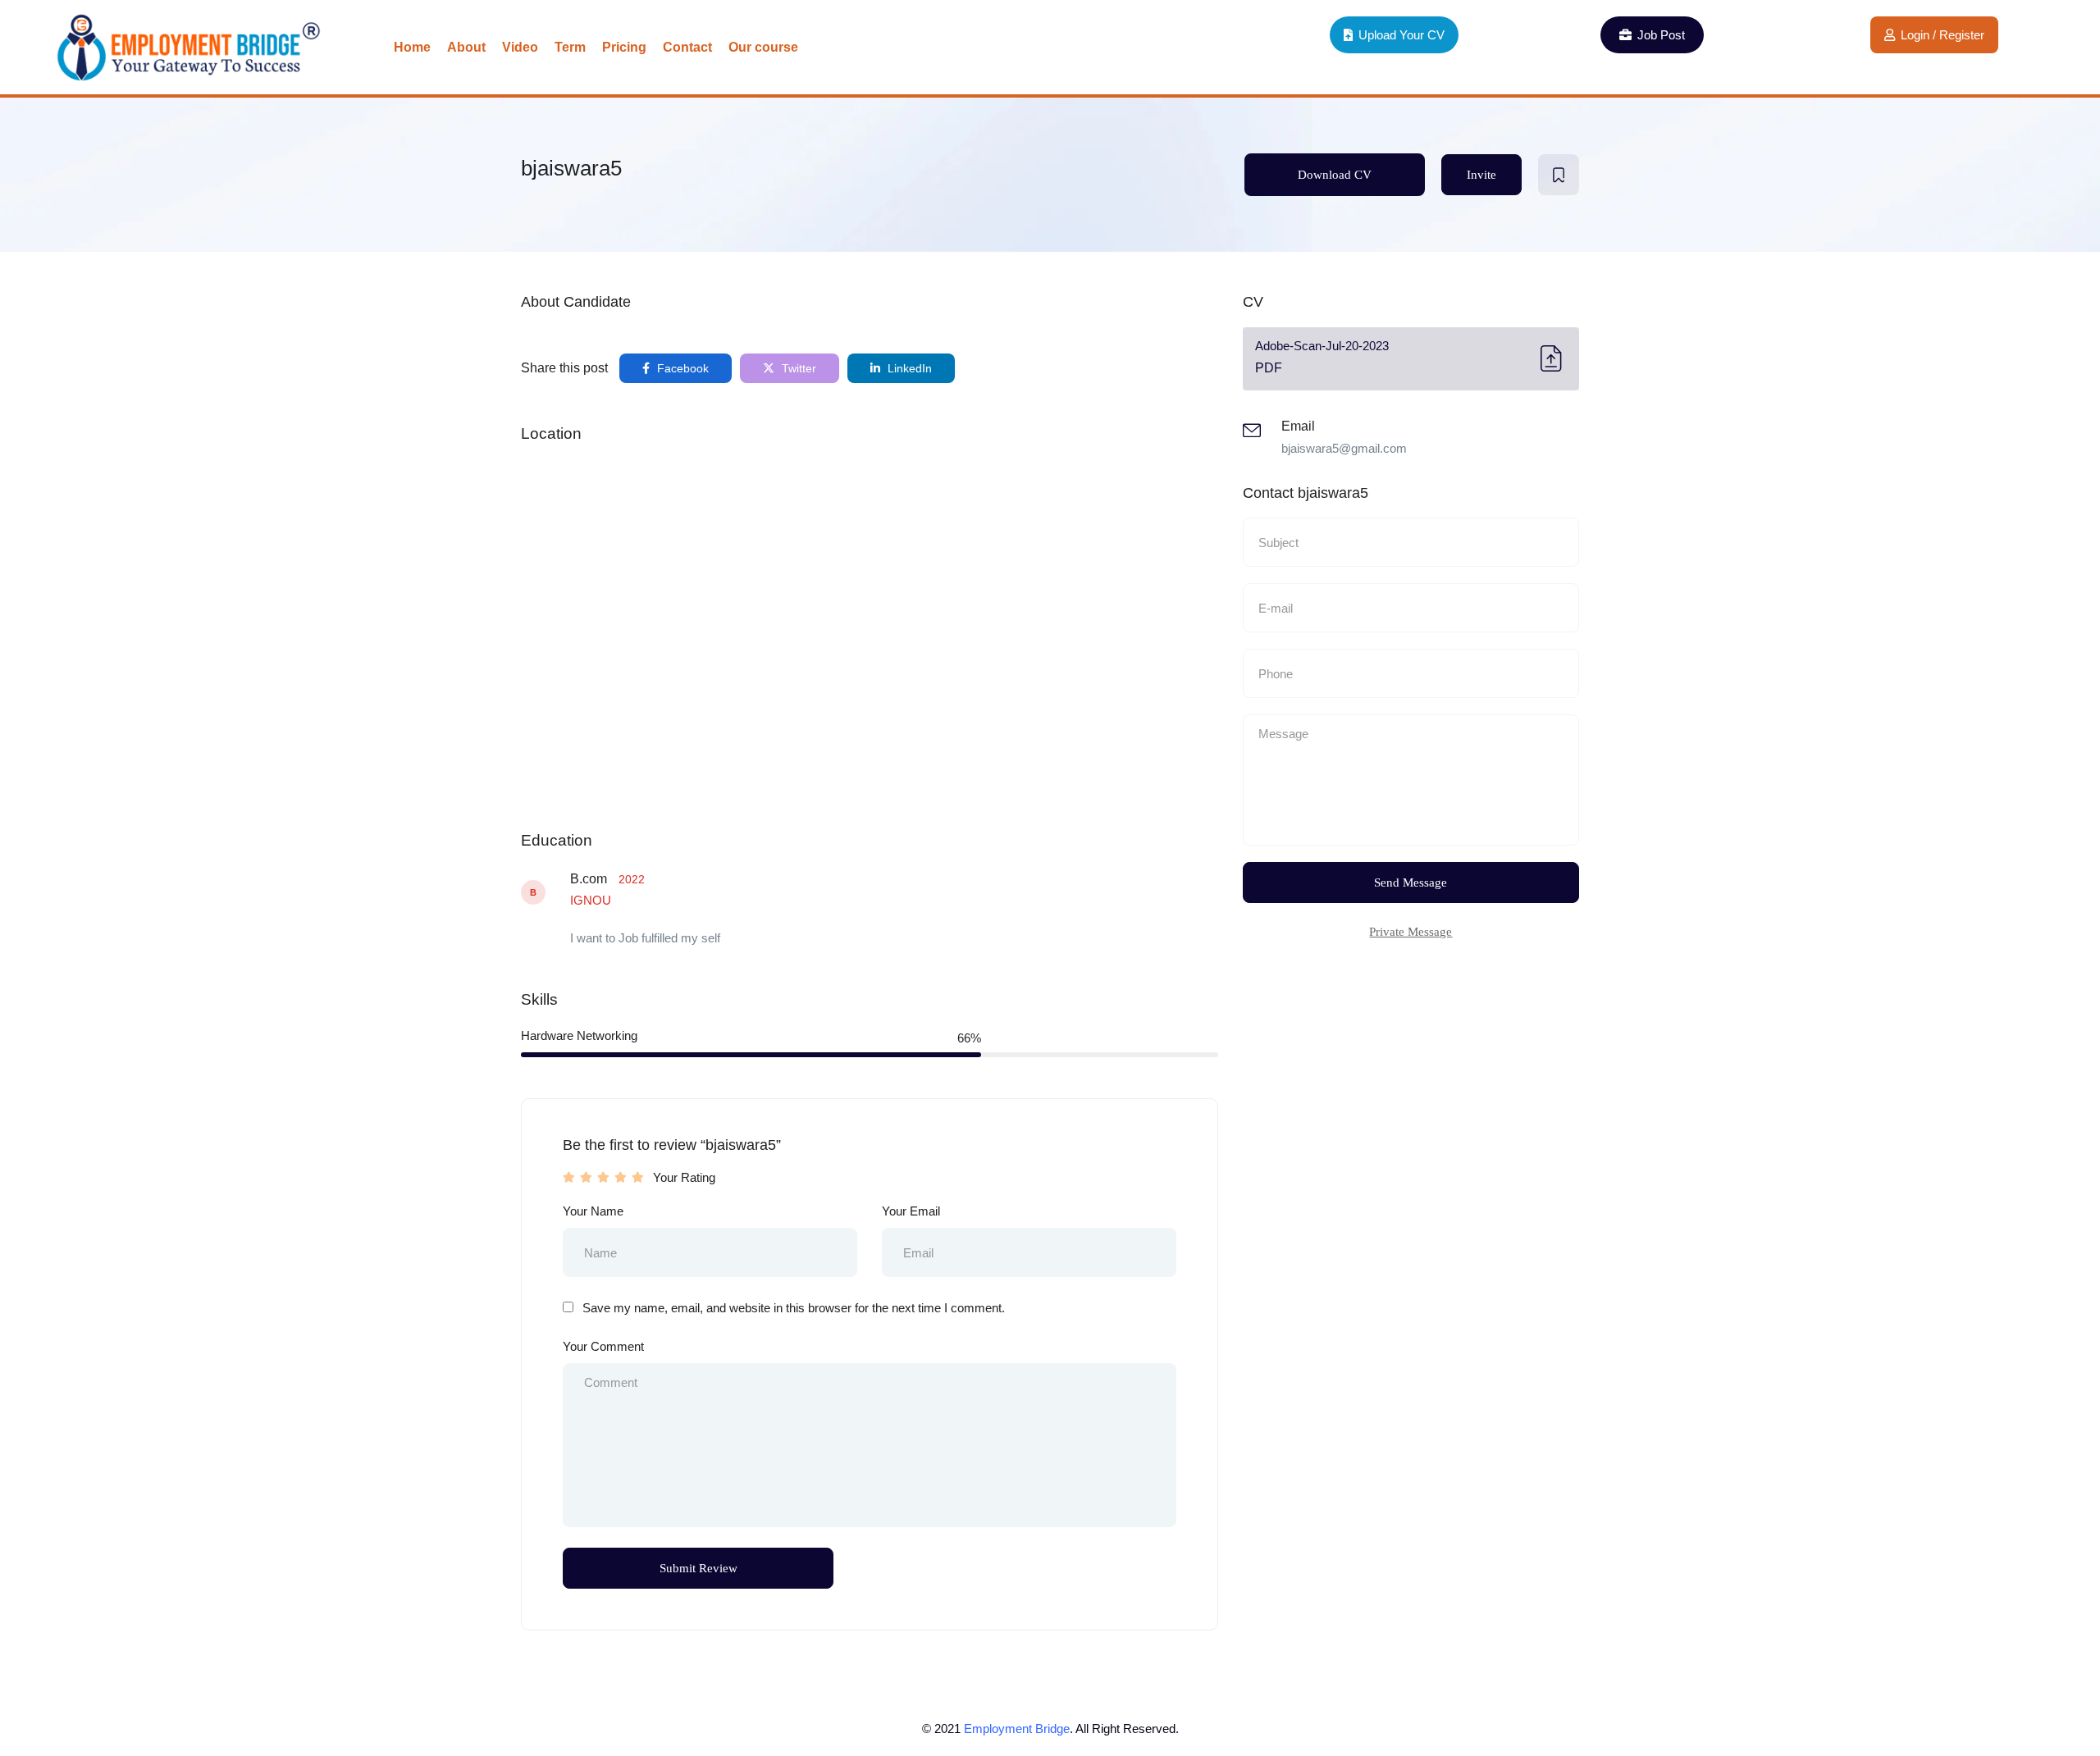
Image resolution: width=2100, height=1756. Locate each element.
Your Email (911, 1211)
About (466, 47)
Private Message (1411, 932)
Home (412, 47)
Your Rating (684, 1177)
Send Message (1411, 883)
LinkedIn (908, 368)
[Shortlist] (1559, 175)
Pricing (624, 47)
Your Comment (603, 1346)
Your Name (593, 1211)
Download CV (1335, 175)
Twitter (797, 368)
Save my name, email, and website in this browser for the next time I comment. (794, 1308)
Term (570, 47)
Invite (1481, 175)
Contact (687, 47)
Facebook (681, 368)
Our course (763, 47)
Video (520, 47)
